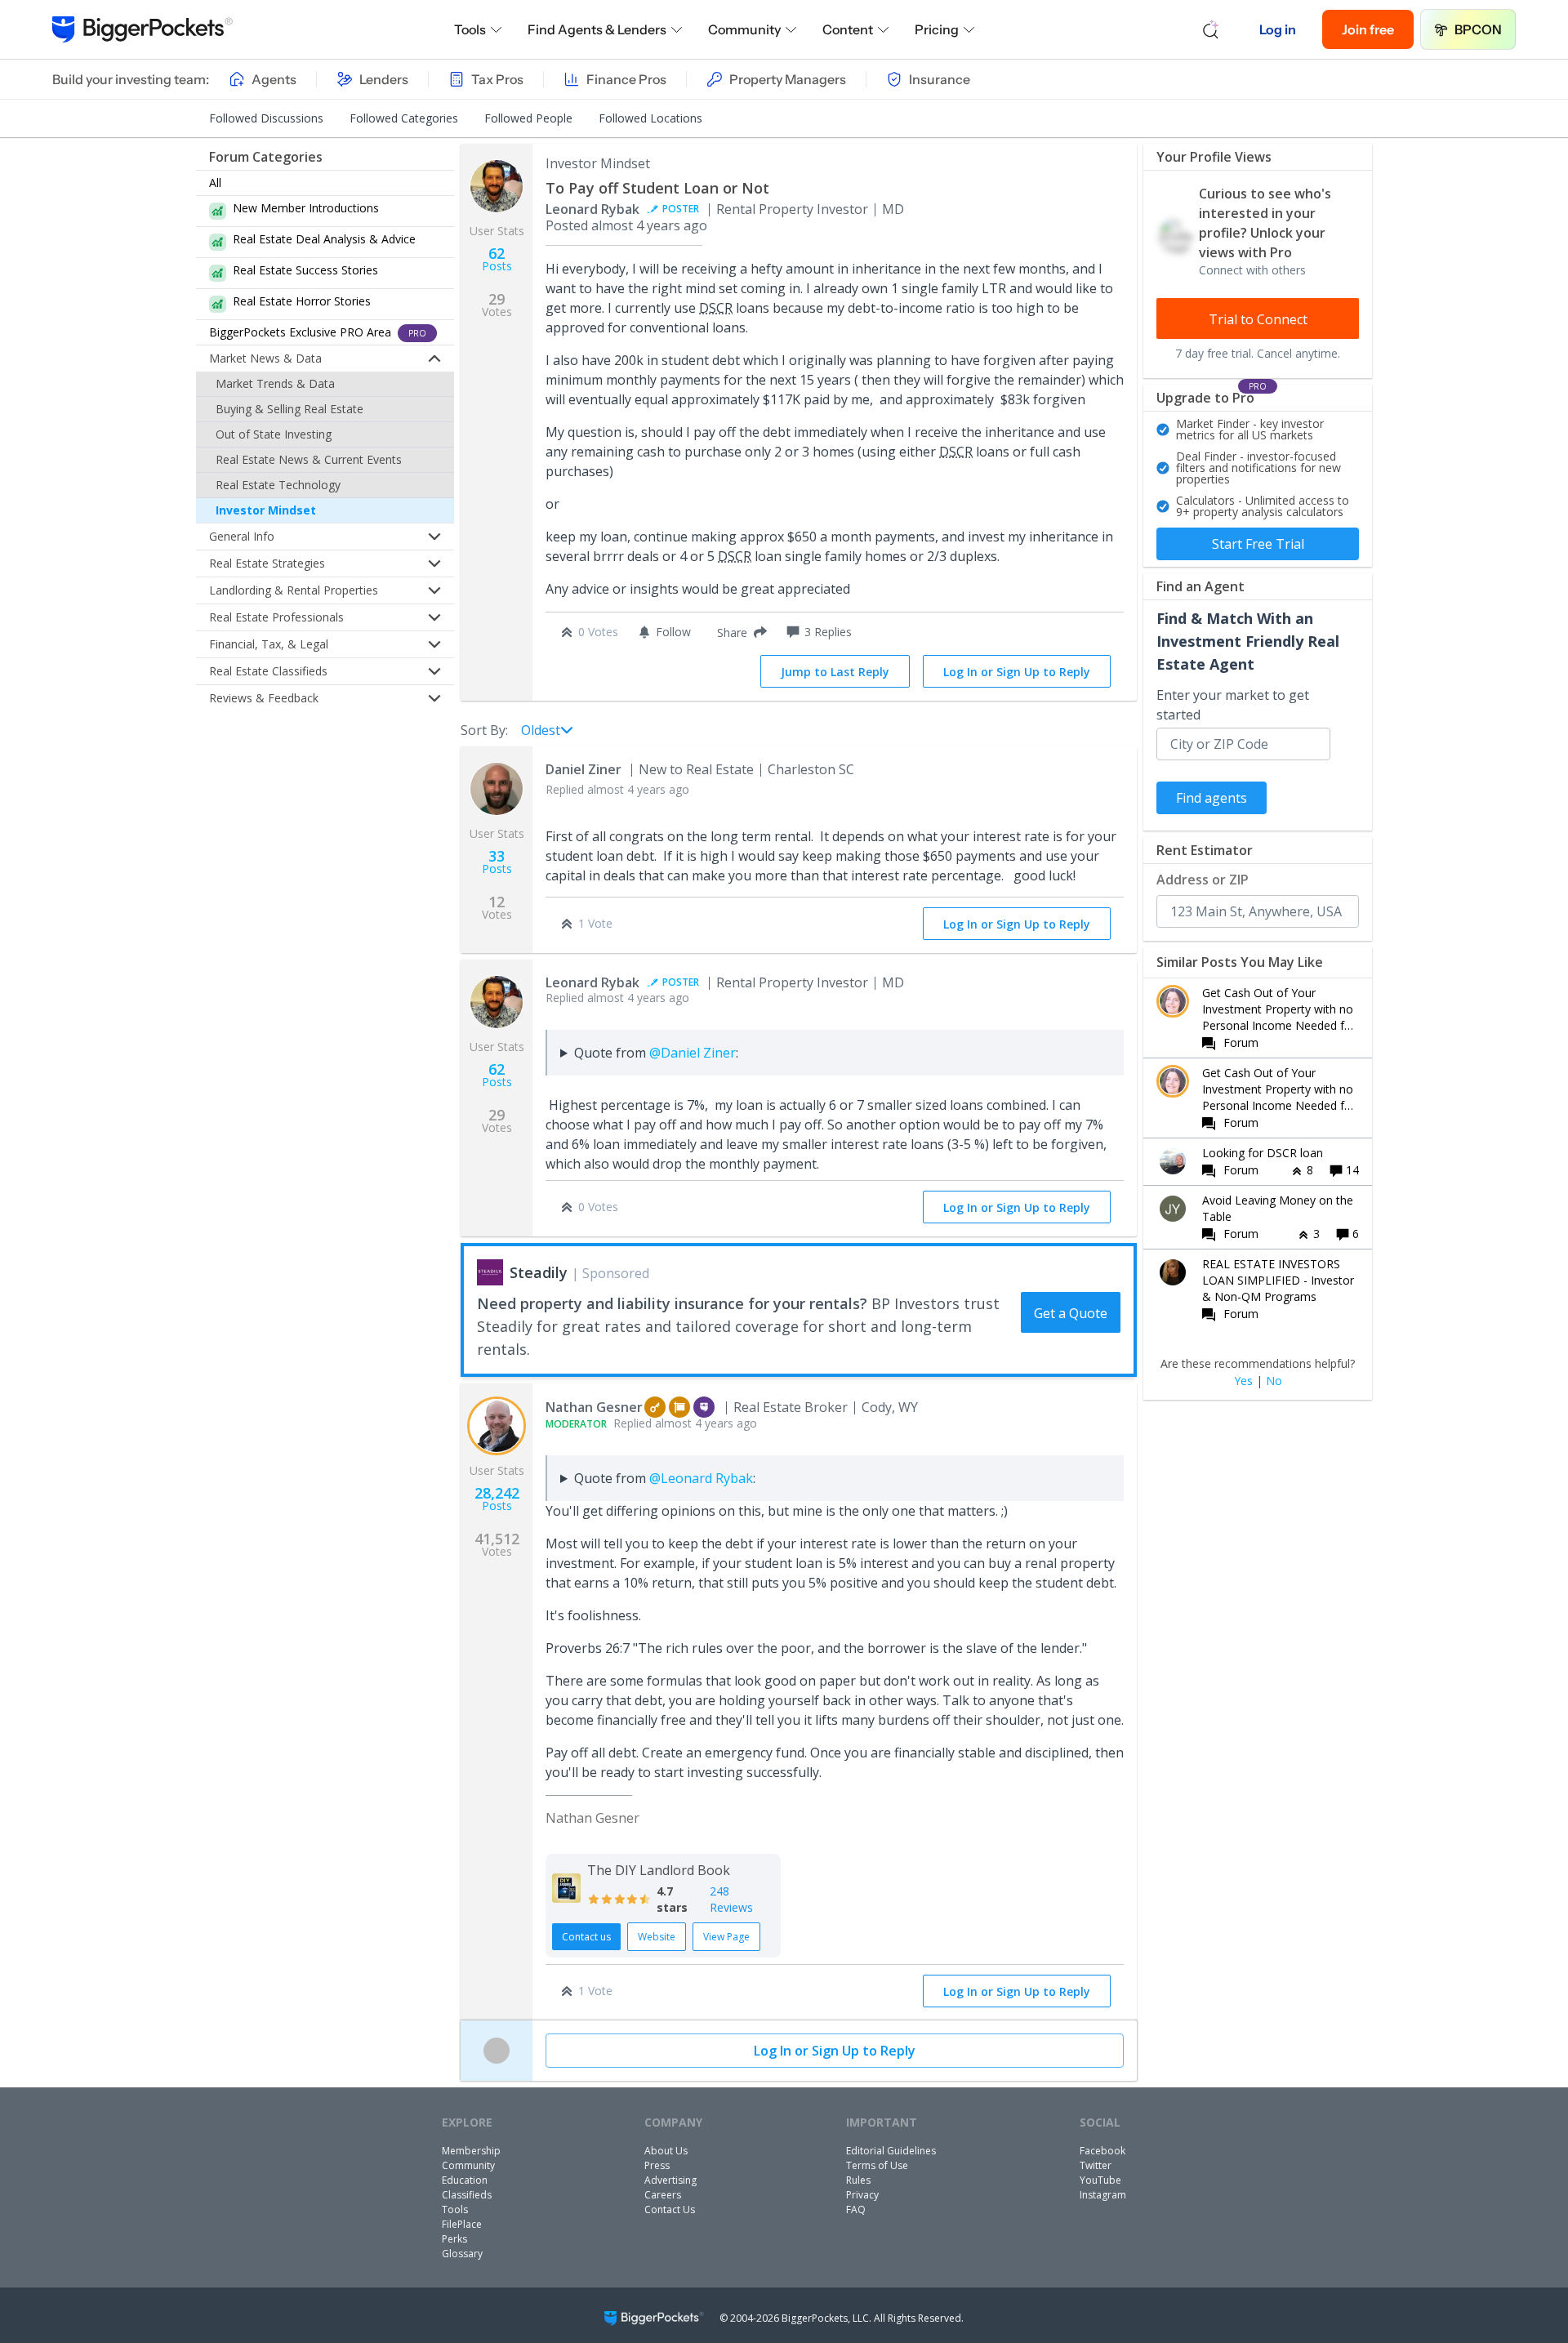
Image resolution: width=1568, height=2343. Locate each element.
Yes (1243, 1381)
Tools (470, 29)
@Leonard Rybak (701, 1478)
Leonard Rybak (592, 209)
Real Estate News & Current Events (309, 459)
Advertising (670, 2180)
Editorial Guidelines (891, 2151)
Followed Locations (650, 118)
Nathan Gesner (594, 1407)
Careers (663, 2195)
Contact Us (670, 2209)
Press (657, 2165)
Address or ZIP (1203, 880)
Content (848, 29)
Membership (471, 2151)
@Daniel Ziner (693, 1053)
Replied (617, 789)
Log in (1278, 29)
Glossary (462, 2254)
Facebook (1102, 2151)
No (1274, 1381)
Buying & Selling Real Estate (290, 409)
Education (465, 2180)
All (215, 183)
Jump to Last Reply (835, 672)
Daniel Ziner (584, 769)
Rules (858, 2180)
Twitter (1096, 2165)
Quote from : (656, 1053)
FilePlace (462, 2224)
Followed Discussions (266, 118)
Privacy (862, 2195)
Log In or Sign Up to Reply (1017, 672)
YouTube (1100, 2180)
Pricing (937, 29)
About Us (666, 2151)
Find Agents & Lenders (597, 29)
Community (744, 29)
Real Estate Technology (278, 485)
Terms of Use (877, 2165)
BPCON (1478, 29)
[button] (739, 632)
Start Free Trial (1258, 544)
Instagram (1103, 2195)
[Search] (1211, 29)
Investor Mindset (266, 510)
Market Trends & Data (275, 383)
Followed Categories (404, 118)
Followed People (528, 118)
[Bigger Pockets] (143, 29)
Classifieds (467, 2195)
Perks (454, 2239)
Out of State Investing (274, 434)
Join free (1368, 29)
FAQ (856, 2209)
